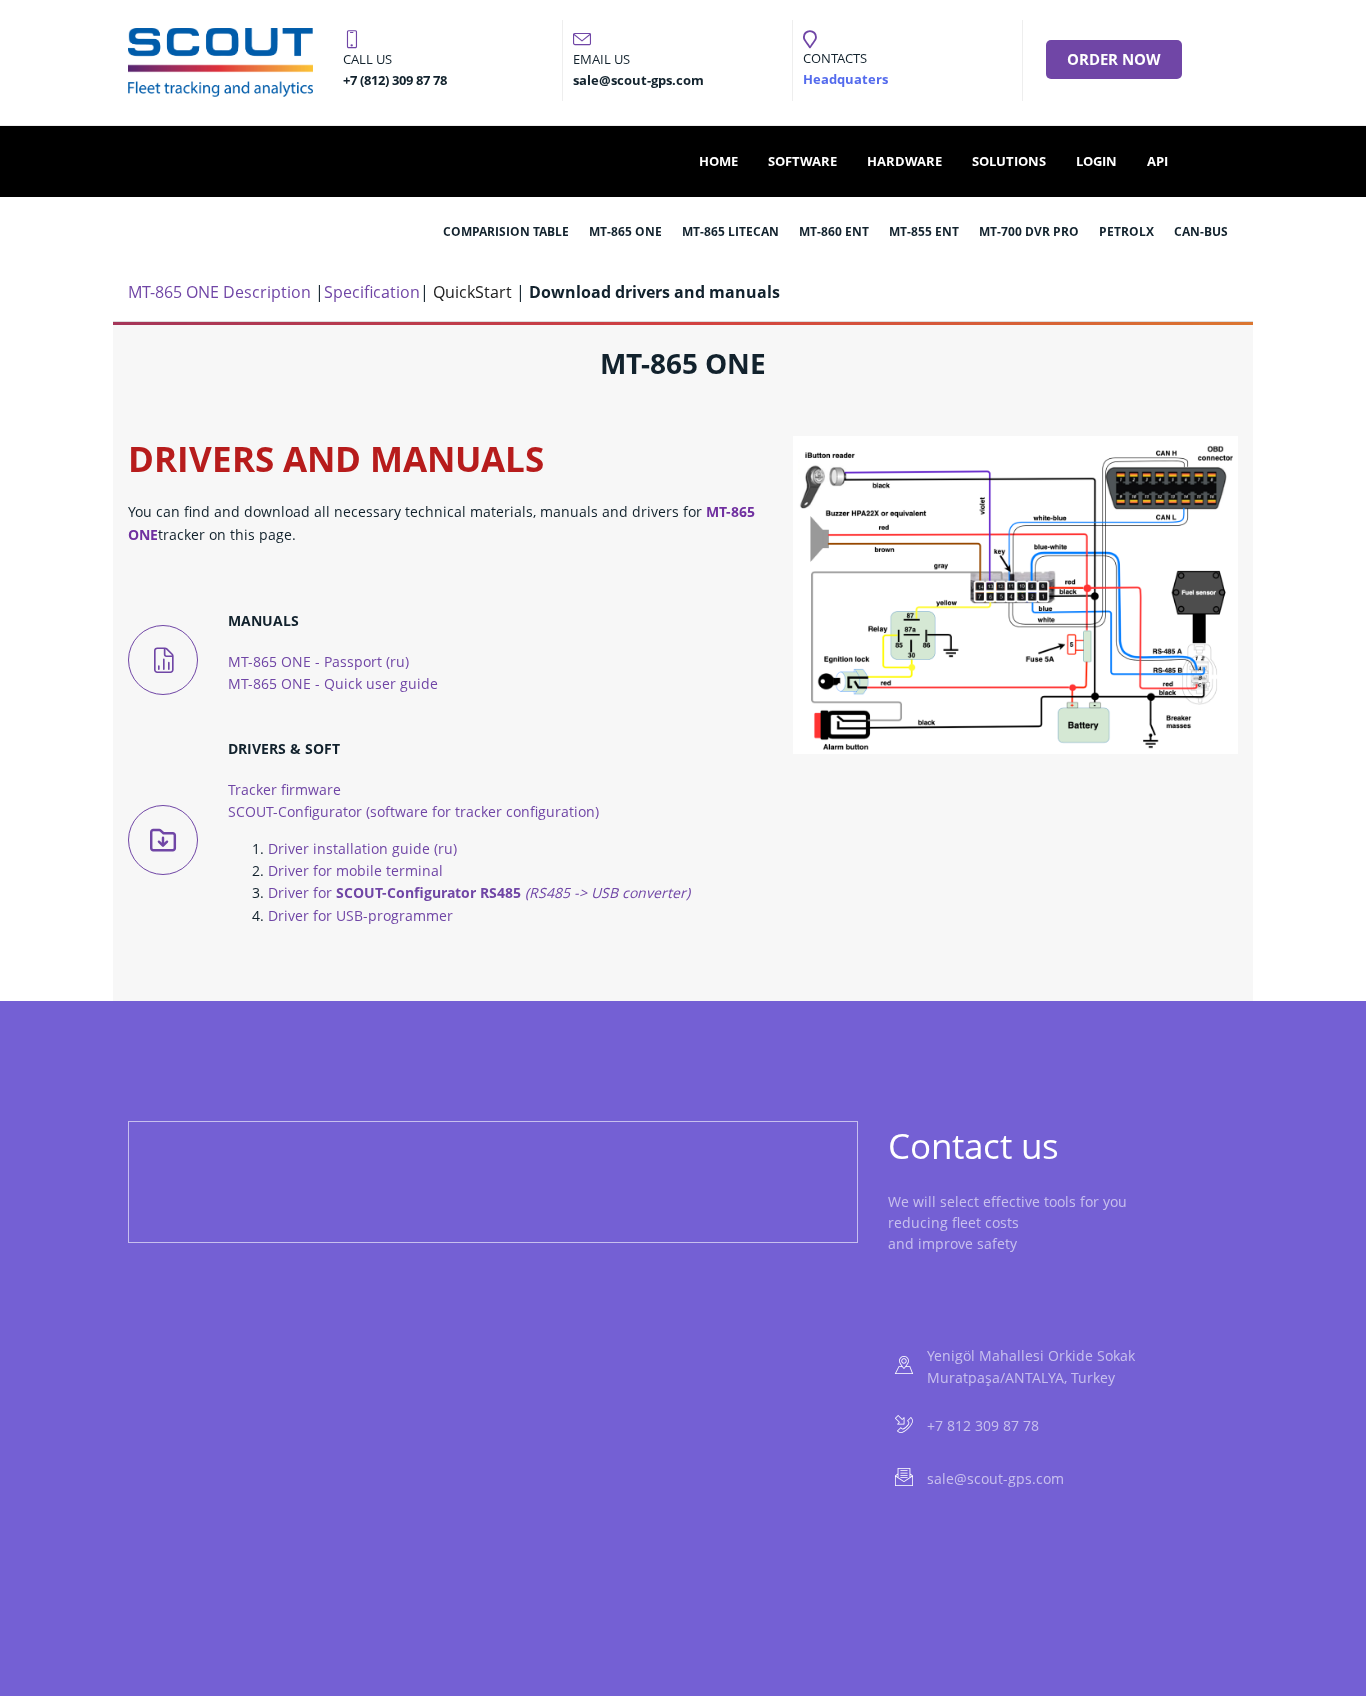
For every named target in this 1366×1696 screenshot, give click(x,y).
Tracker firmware (284, 789)
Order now (1114, 59)
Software (802, 161)
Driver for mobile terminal (355, 870)
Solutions (1009, 161)
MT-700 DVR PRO (1029, 231)
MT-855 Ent (924, 231)
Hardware (904, 161)
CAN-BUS (1201, 231)
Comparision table (506, 231)
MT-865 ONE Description (219, 292)
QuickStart (472, 292)
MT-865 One (625, 231)
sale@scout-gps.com (995, 1478)
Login (1096, 161)
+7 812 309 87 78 (983, 1425)
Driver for (479, 892)
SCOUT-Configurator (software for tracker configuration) (413, 811)
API (1157, 161)
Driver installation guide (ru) (362, 848)
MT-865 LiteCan (730, 231)
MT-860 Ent (834, 231)
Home (718, 161)
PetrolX (1126, 231)
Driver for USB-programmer (360, 915)
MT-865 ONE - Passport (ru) (318, 661)
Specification (372, 292)
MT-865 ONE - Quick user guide (333, 683)
